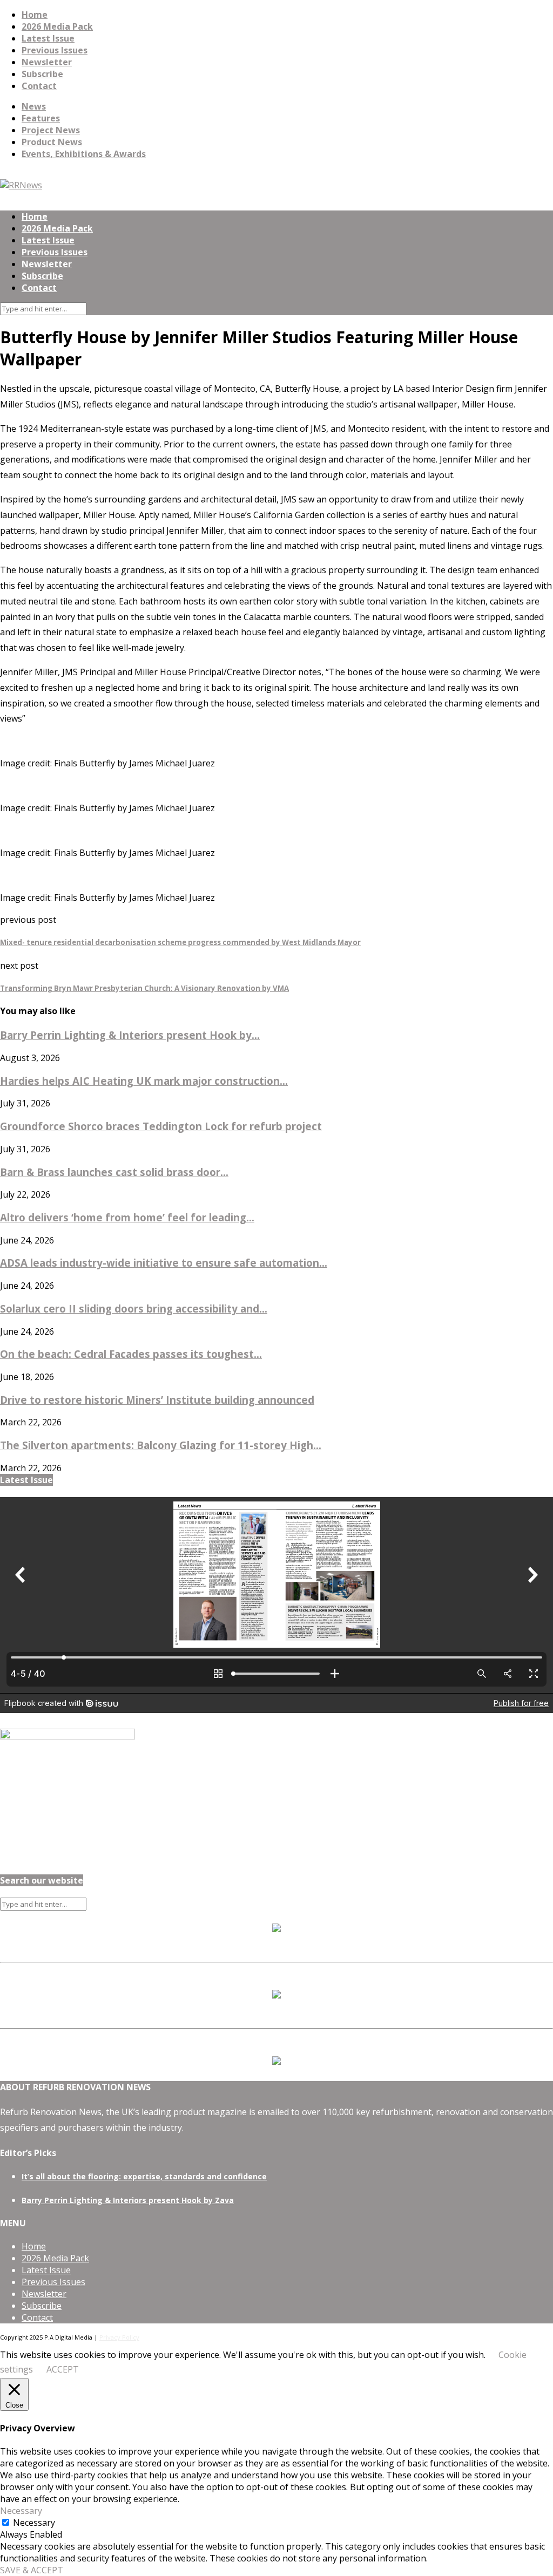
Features (41, 118)
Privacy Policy (119, 2337)
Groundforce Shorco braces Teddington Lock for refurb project (161, 1126)
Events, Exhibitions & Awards (84, 154)
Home (35, 15)
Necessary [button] (21, 2511)
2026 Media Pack (57, 26)
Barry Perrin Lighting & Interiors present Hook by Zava (128, 2200)
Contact (39, 86)
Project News (51, 130)
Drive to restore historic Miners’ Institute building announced (157, 1400)
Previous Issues (55, 50)
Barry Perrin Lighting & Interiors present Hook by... (130, 1035)
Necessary (34, 2523)
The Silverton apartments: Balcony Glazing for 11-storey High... (161, 1445)
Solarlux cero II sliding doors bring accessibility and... (134, 1309)
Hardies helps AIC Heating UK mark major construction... (144, 1081)
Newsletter (47, 62)
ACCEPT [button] (63, 2369)
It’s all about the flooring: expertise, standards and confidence (144, 2176)
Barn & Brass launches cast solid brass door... (114, 1172)
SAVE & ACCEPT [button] (32, 2570)
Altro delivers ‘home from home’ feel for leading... (127, 1217)
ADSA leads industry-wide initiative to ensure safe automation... (164, 1263)
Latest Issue (48, 38)
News (34, 106)
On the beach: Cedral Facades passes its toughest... (131, 1354)
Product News (52, 142)
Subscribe (42, 74)
